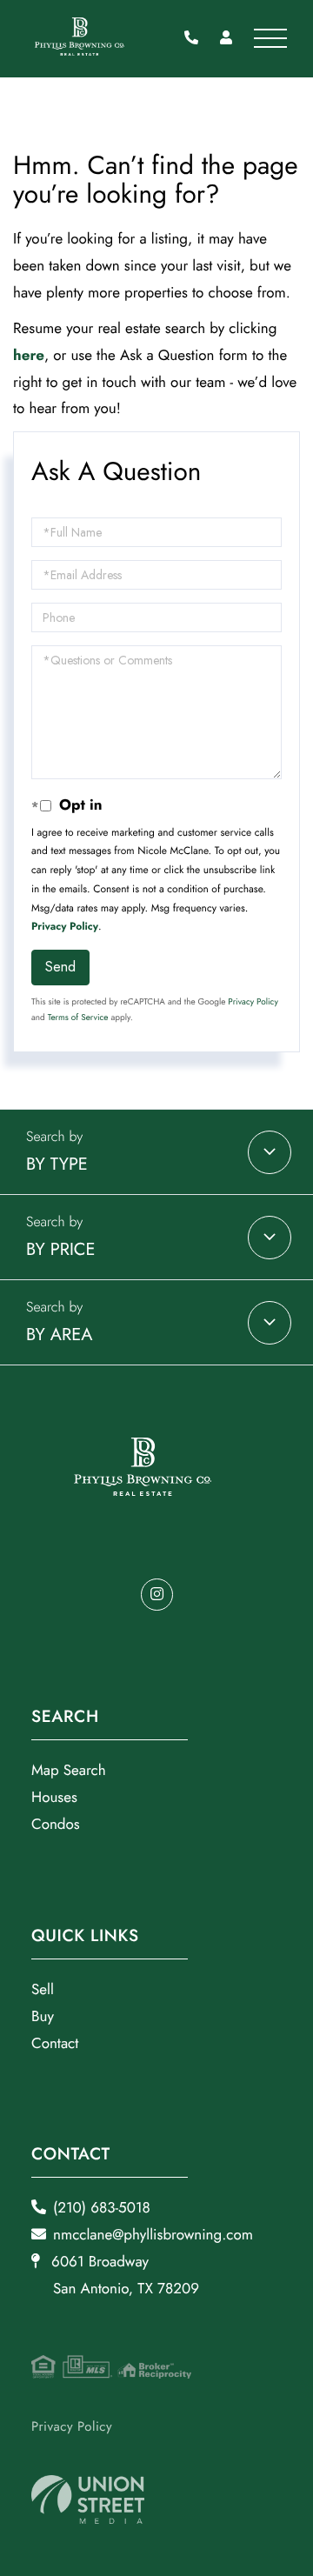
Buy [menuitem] (43, 2017)
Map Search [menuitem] (69, 1771)
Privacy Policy (65, 926)
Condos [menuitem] (56, 1825)
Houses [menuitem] (54, 1798)
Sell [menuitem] (43, 1990)
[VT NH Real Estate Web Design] (88, 2500)
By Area (59, 1335)
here (29, 356)
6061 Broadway (123, 2276)
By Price (61, 1249)
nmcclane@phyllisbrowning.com (153, 2235)
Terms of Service (78, 1017)
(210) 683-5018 (196, 39)
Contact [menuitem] (55, 2044)
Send (60, 967)
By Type (57, 1164)
